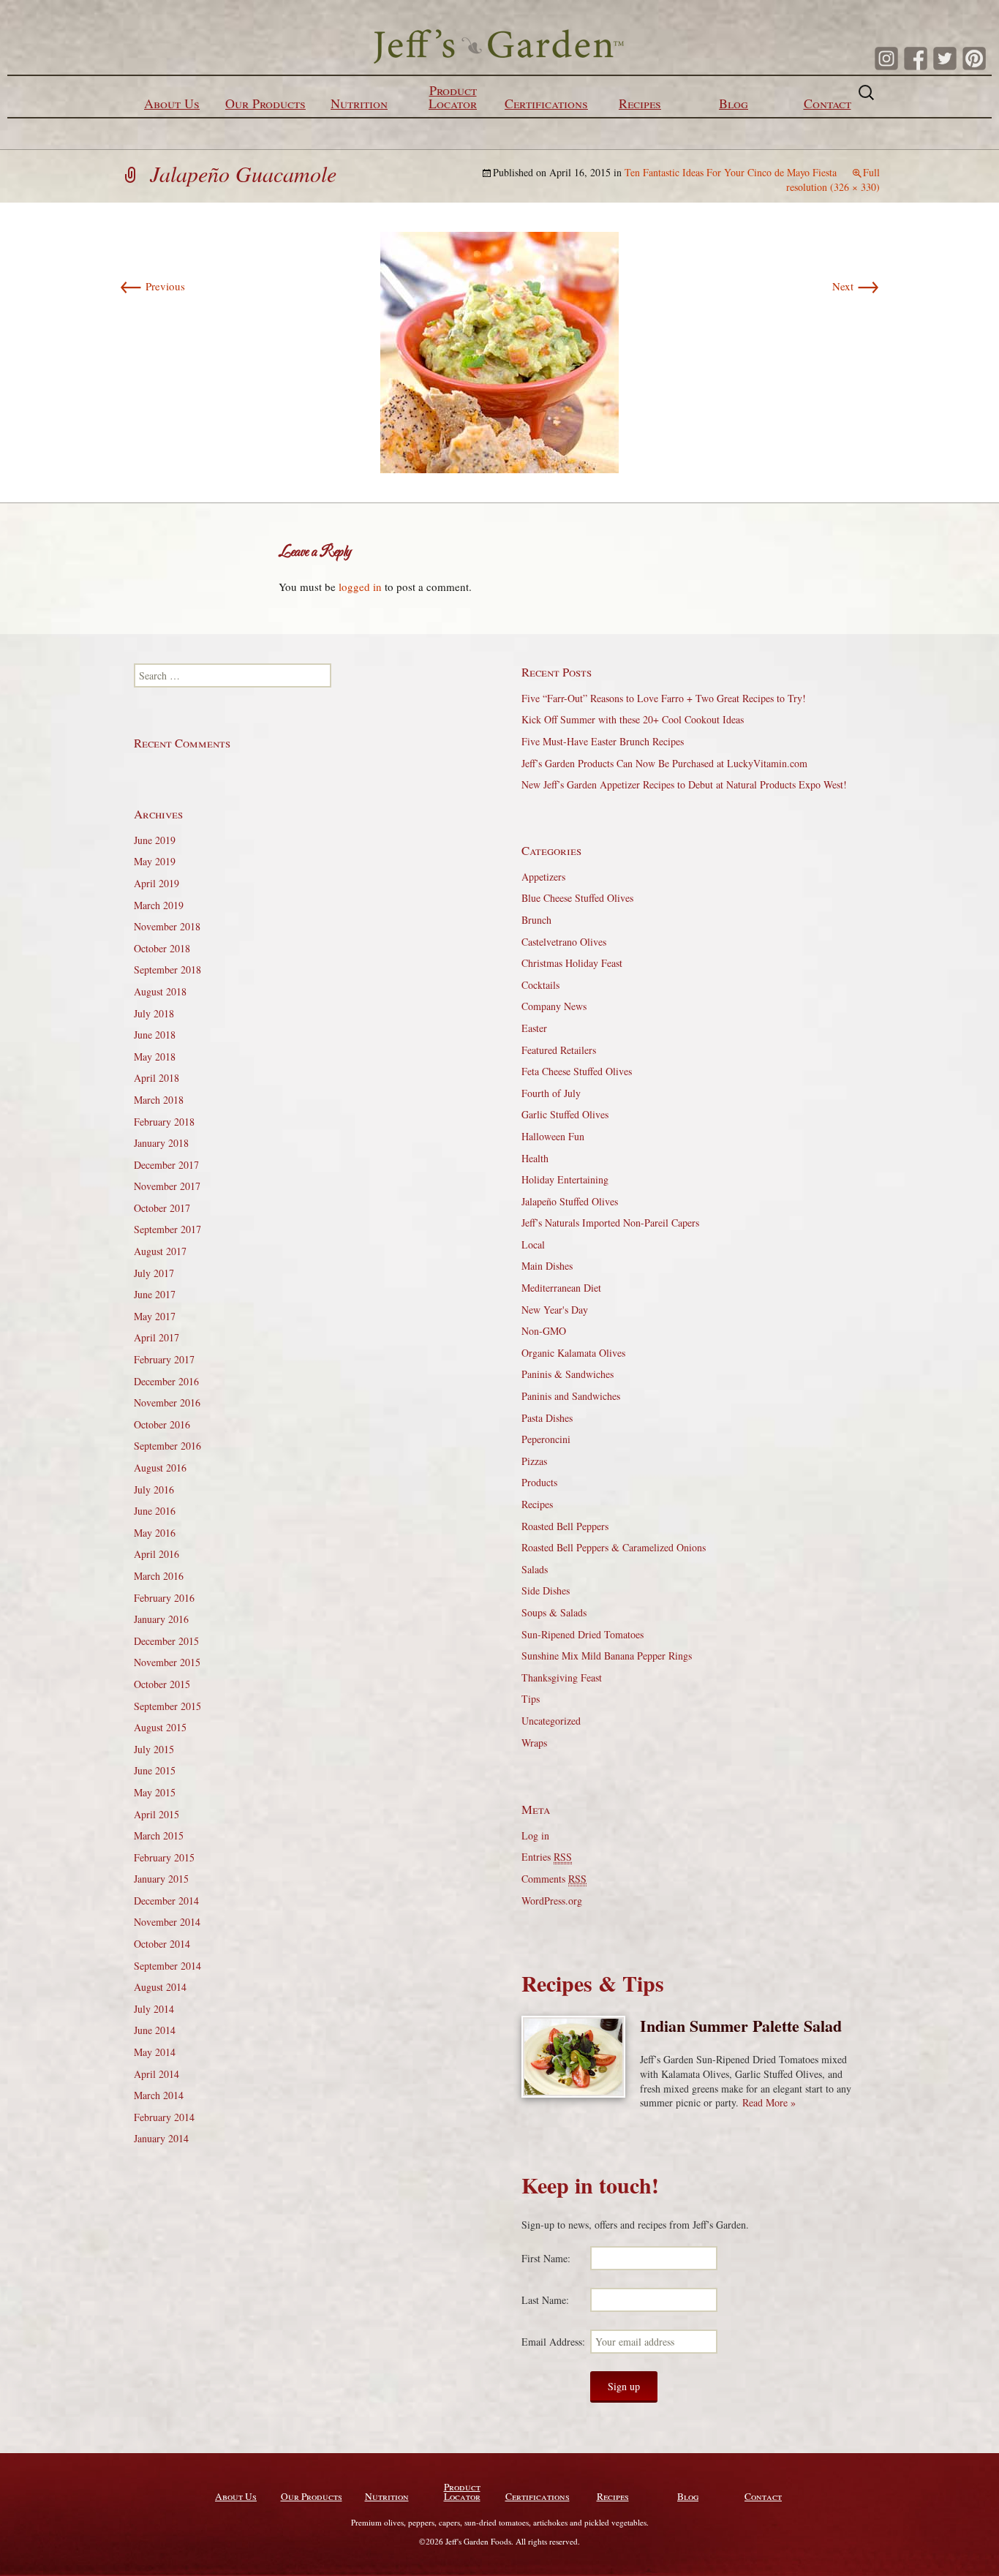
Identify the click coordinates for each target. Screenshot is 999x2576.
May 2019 (155, 861)
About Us (172, 103)
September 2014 (167, 1966)
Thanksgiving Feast (562, 1677)
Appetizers (543, 877)
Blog (734, 103)
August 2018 (160, 991)
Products (539, 1482)
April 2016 (157, 1554)
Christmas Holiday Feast (572, 963)
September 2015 (167, 1706)
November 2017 (167, 1186)
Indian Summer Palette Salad (741, 2026)
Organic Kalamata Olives (573, 1353)
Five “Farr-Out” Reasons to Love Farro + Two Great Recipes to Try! (664, 698)
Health (535, 1158)
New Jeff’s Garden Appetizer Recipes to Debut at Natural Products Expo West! (684, 784)
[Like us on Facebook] (916, 59)
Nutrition (359, 103)
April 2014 (157, 2074)
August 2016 (160, 1468)
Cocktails (540, 985)
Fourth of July (551, 1093)
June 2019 (155, 840)
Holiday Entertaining (565, 1179)
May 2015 (155, 1792)
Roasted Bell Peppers (565, 1526)
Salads (535, 1569)
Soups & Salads (554, 1612)
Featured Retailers (559, 1050)
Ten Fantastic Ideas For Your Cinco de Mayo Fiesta (731, 172)
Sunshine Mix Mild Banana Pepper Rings (607, 1656)
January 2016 (161, 1619)
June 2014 (155, 2030)
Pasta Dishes (547, 1418)
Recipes (640, 103)
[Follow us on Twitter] (945, 59)
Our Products (265, 103)
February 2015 (164, 1857)
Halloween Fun (553, 1136)
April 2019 (157, 883)
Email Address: (553, 2342)
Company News (554, 1006)
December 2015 (166, 1641)
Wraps (534, 1743)
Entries (547, 1857)
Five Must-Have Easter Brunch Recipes (603, 741)
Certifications (546, 103)
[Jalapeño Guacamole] (499, 351)
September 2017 (167, 1229)
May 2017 (155, 1316)
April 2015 (157, 1814)
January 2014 (161, 2138)
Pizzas (534, 1461)
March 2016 (159, 1576)
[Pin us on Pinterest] (974, 59)
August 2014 (160, 1987)
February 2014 (164, 2117)
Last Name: (545, 2300)
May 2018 (155, 1057)
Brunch (536, 920)
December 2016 (166, 1381)
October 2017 (162, 1208)
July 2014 (154, 2009)
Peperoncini (546, 1439)
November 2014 (167, 1922)
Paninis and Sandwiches (571, 1396)
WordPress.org (552, 1901)
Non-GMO (544, 1331)
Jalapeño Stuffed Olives (570, 1201)
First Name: (546, 2258)
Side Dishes (546, 1590)
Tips (531, 1699)
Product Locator (453, 97)
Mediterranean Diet (561, 1288)
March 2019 (159, 905)
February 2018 (164, 1122)
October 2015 (162, 1684)
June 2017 (155, 1294)
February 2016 (164, 1598)
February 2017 (164, 1359)
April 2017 (157, 1337)
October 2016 (162, 1424)
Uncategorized (551, 1721)
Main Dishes (547, 1266)
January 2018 (161, 1143)
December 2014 (166, 1901)
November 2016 (167, 1402)
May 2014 (155, 2052)
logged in (360, 587)
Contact (828, 103)
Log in (535, 1835)
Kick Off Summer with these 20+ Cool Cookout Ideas (633, 719)
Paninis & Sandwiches (568, 1374)
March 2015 (159, 1835)
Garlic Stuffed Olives (565, 1114)
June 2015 (155, 1770)
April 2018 (157, 1078)
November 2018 (167, 926)
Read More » (769, 2102)
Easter (534, 1028)
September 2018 (167, 969)
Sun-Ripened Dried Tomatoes (583, 1634)
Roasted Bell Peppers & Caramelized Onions (614, 1547)
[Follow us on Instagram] (886, 59)
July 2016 (154, 1490)
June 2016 (155, 1511)
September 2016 (167, 1446)
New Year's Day (555, 1310)
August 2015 (160, 1727)
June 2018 (155, 1035)
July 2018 (154, 1013)
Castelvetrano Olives (564, 942)
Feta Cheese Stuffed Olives (577, 1071)
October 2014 (162, 1944)
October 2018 (162, 948)
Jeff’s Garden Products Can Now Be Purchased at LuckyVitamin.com (664, 763)
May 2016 (155, 1533)
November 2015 (167, 1662)
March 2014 (159, 2095)
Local (533, 1244)
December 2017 (166, 1165)
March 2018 (159, 1100)
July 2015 (154, 1749)
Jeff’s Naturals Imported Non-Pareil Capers (610, 1223)
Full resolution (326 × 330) (833, 180)
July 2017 (154, 1273)
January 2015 (161, 1879)
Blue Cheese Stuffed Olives (577, 898)
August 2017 (160, 1251)
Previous (152, 286)
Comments (554, 1879)
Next (856, 286)
